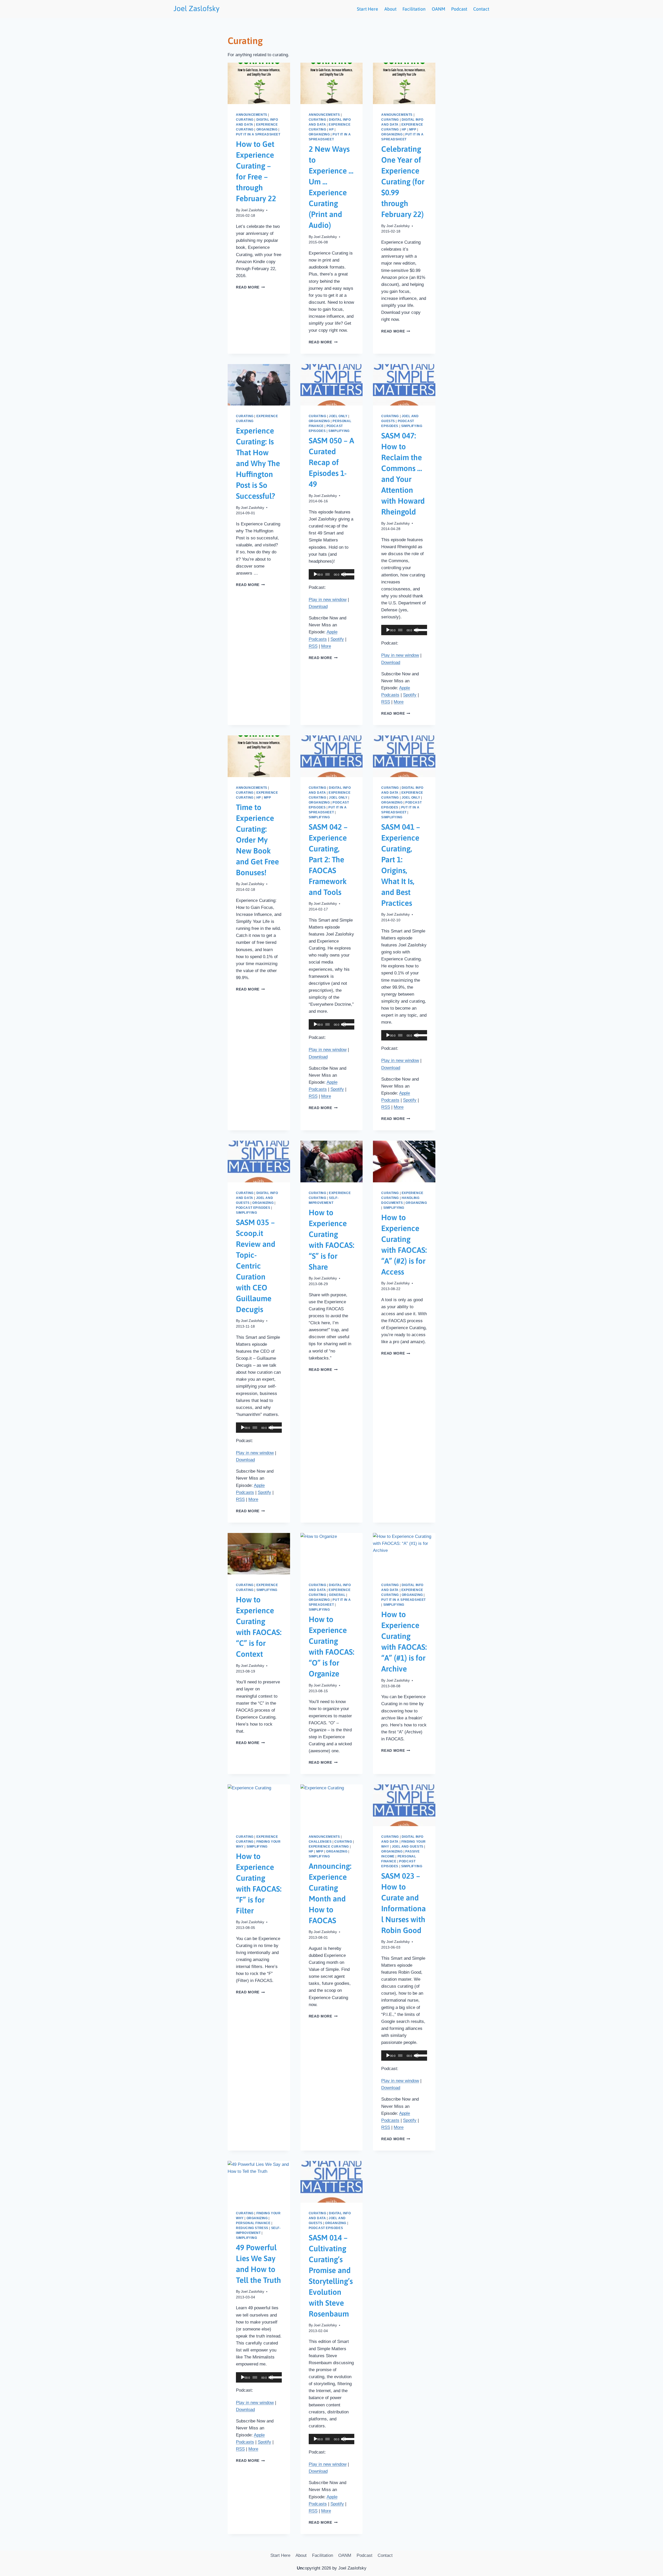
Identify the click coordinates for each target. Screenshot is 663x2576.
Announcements (252, 115)
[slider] (348, 574)
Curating (245, 120)
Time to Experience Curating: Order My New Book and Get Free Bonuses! (257, 840)
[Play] (315, 574)
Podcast (459, 9)
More (326, 646)
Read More (250, 287)
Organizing (267, 129)
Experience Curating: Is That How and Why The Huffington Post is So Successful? (258, 463)
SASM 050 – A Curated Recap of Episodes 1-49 (331, 462)
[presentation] (259, 83)
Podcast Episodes (253, 1208)
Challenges (320, 1842)
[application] (332, 574)
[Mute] (343, 574)
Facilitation (414, 9)
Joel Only (338, 416)
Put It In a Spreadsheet (258, 134)
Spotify (337, 639)
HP (331, 129)
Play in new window (328, 600)
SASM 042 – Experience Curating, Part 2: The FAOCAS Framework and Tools (328, 859)
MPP (413, 129)
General (337, 1595)
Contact (481, 9)
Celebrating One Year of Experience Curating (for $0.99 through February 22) (403, 182)
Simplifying (339, 431)
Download (318, 607)
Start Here (367, 9)
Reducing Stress (252, 2228)
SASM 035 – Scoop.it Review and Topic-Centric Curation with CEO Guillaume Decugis (256, 1266)
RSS (313, 646)
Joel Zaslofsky (253, 210)
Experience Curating (329, 1847)
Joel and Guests (408, 1847)
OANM (438, 9)
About (390, 9)
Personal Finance (253, 2223)
